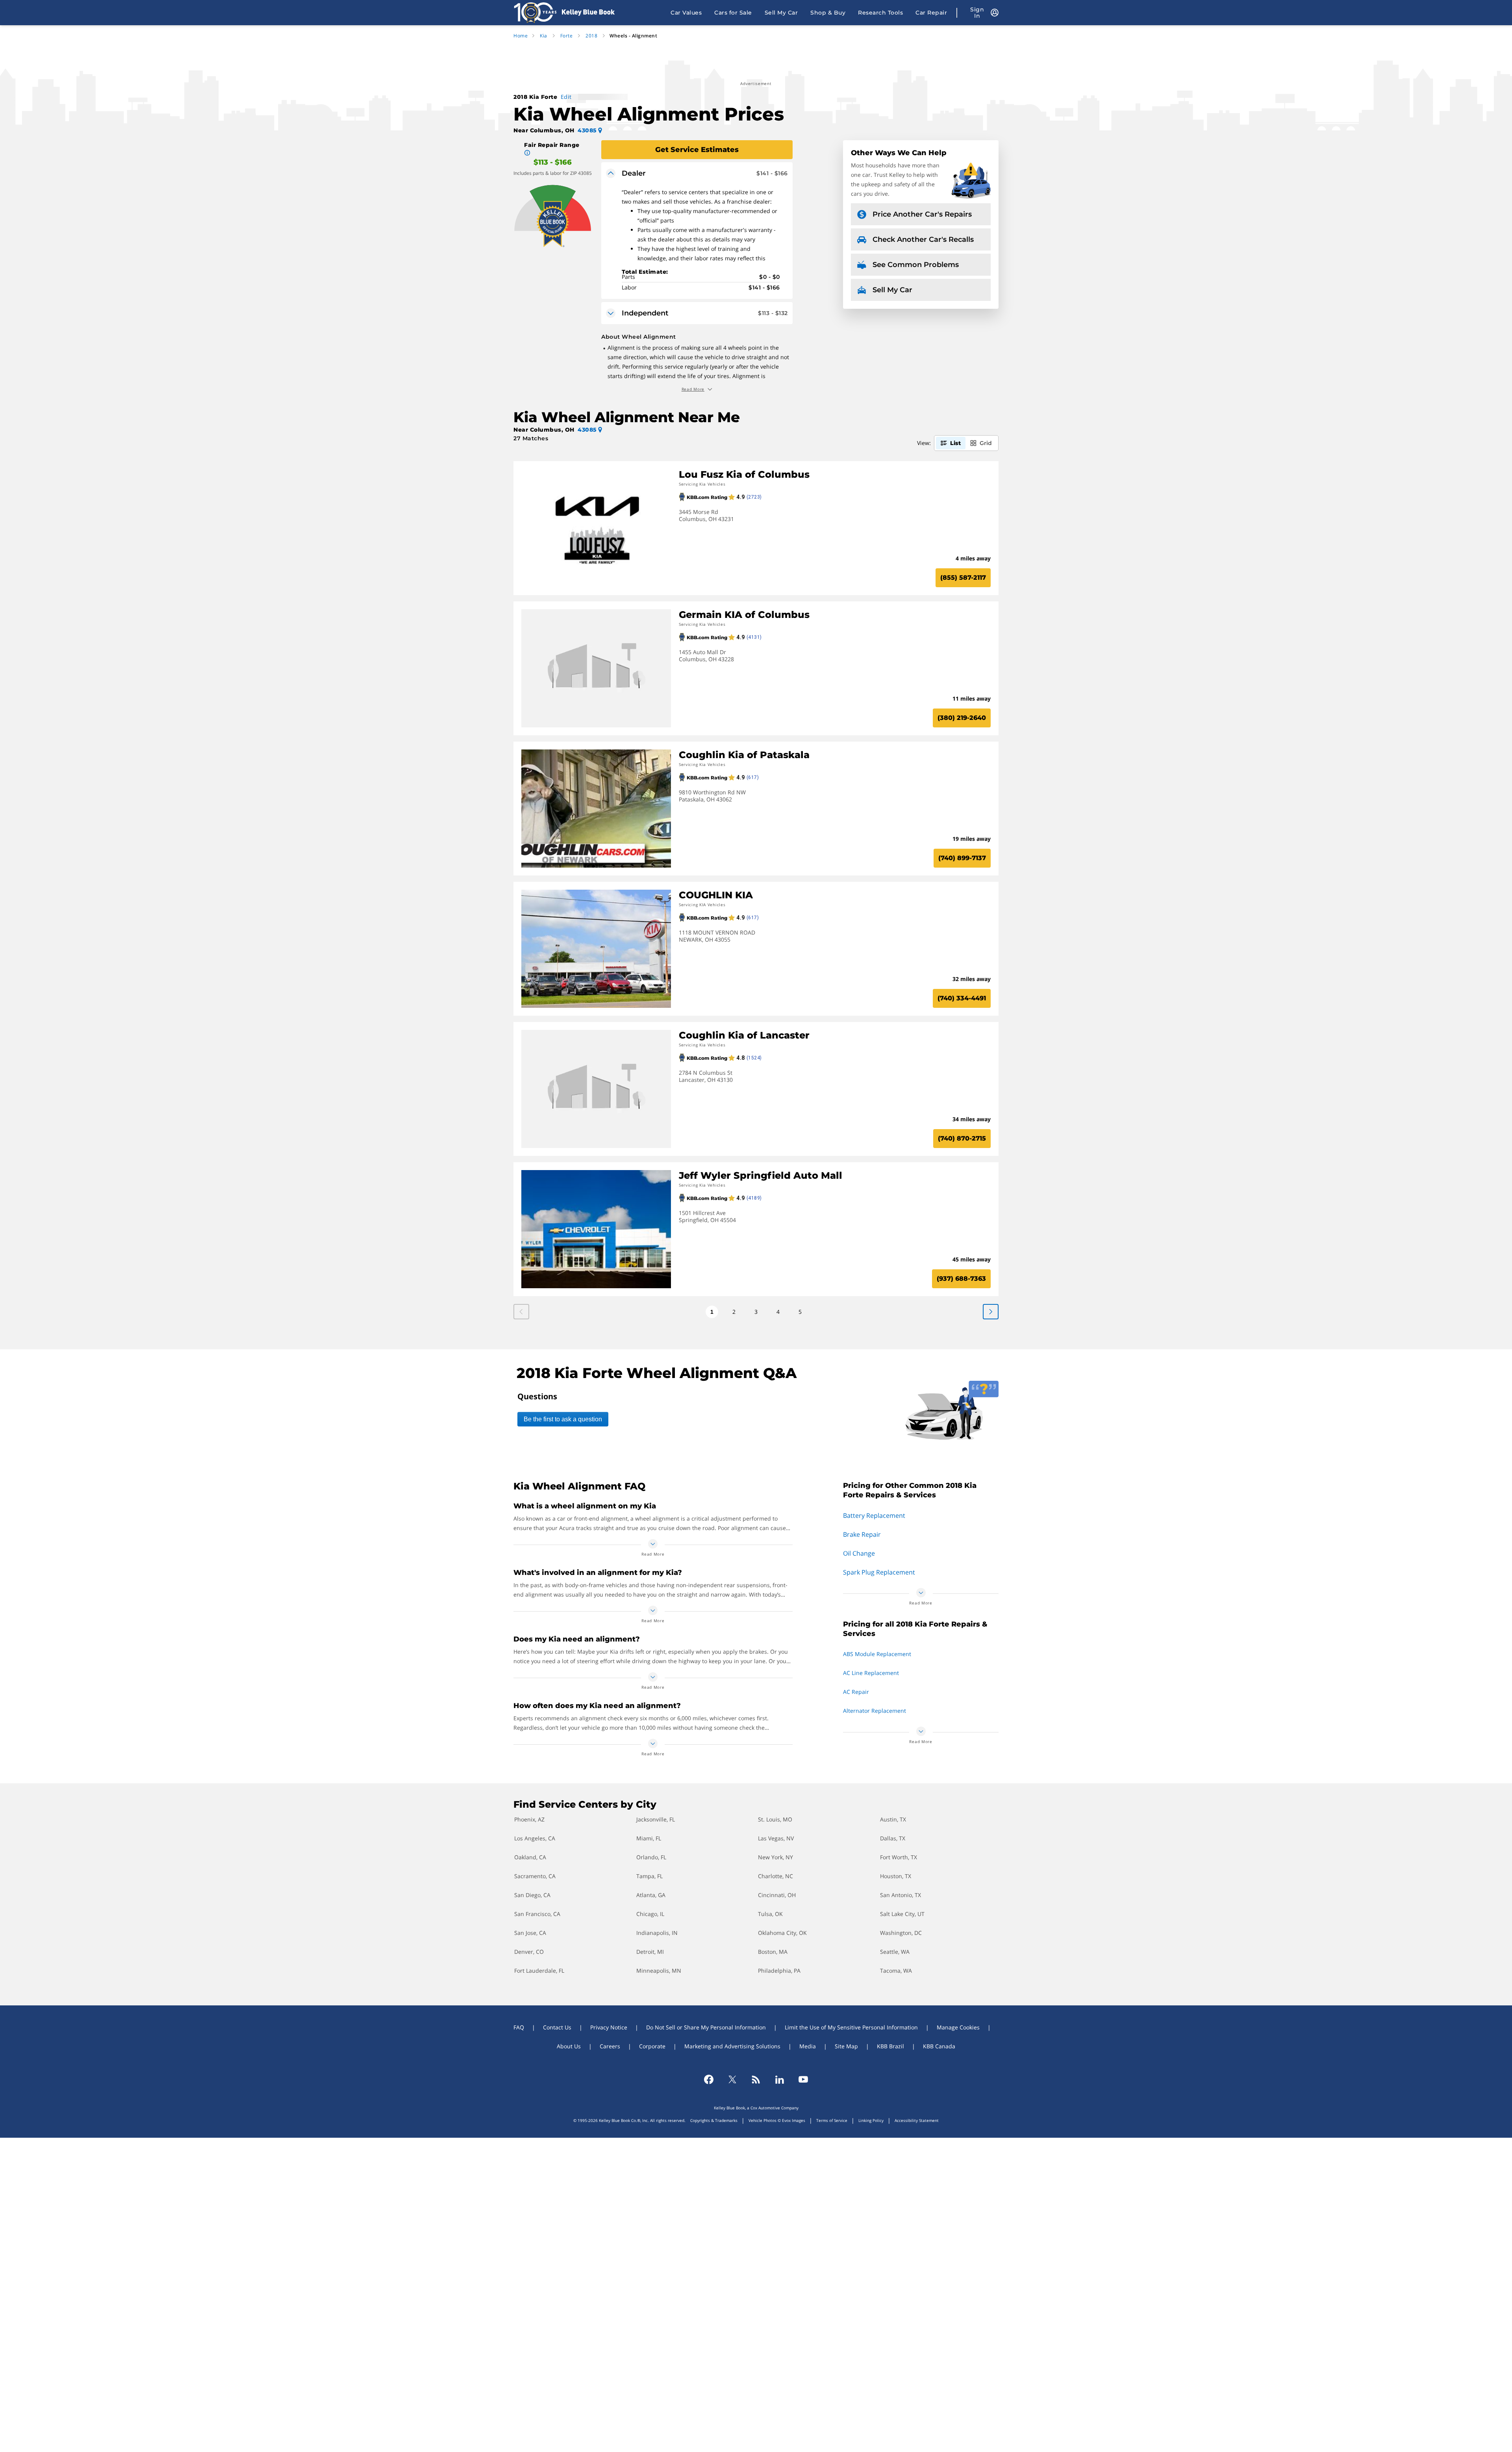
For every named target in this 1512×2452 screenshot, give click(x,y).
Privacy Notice (609, 2027)
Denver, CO (529, 1952)
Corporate (652, 2046)
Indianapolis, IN (657, 1933)
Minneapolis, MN (659, 1971)
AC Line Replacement (871, 1673)
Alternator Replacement (875, 1711)
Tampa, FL (649, 1876)
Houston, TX (896, 1876)
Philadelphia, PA (779, 1971)
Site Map (846, 2046)
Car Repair (931, 13)
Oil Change (859, 1553)
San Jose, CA (530, 1933)
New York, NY (775, 1857)
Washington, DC (901, 1933)
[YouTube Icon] (803, 2079)
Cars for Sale (733, 13)
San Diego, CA (532, 1895)
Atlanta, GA (651, 1895)
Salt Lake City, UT (902, 1914)
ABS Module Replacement (877, 1654)
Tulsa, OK (770, 1914)
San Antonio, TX (901, 1895)
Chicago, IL (650, 1914)
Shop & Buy (828, 13)
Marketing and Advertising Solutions (732, 2046)
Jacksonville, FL (656, 1819)
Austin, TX (893, 1819)
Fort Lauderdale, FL (539, 1971)
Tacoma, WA (896, 1971)
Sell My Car (781, 13)
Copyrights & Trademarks (714, 2120)
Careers (610, 2046)
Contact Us (557, 2027)
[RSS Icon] (756, 2079)
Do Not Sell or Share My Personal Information (706, 2027)
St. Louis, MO (775, 1819)
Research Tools (880, 13)
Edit (566, 97)
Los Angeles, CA (535, 1838)
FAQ (519, 2027)
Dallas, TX (893, 1838)
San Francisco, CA (537, 1914)
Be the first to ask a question (563, 1419)
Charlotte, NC (775, 1876)
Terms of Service (832, 2120)
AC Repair (856, 1692)
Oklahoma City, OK (782, 1933)
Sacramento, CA (535, 1876)
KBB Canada (939, 2046)
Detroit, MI (650, 1952)
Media (808, 2046)
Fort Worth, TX (899, 1857)
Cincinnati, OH (777, 1895)
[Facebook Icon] (709, 2079)
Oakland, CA (530, 1857)
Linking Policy (871, 2120)
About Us (569, 2046)
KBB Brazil (890, 2046)
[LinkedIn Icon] (780, 2079)
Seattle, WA (895, 1952)
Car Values (686, 13)
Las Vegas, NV (776, 1838)
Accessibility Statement (917, 2120)
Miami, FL (649, 1838)
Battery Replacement (874, 1515)
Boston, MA (773, 1952)
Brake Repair (862, 1534)
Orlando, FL (651, 1857)
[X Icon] (732, 2079)
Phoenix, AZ (529, 1819)
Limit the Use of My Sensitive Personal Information (851, 2027)
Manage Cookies (958, 2027)
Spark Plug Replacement (879, 1572)
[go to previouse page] (991, 1312)
